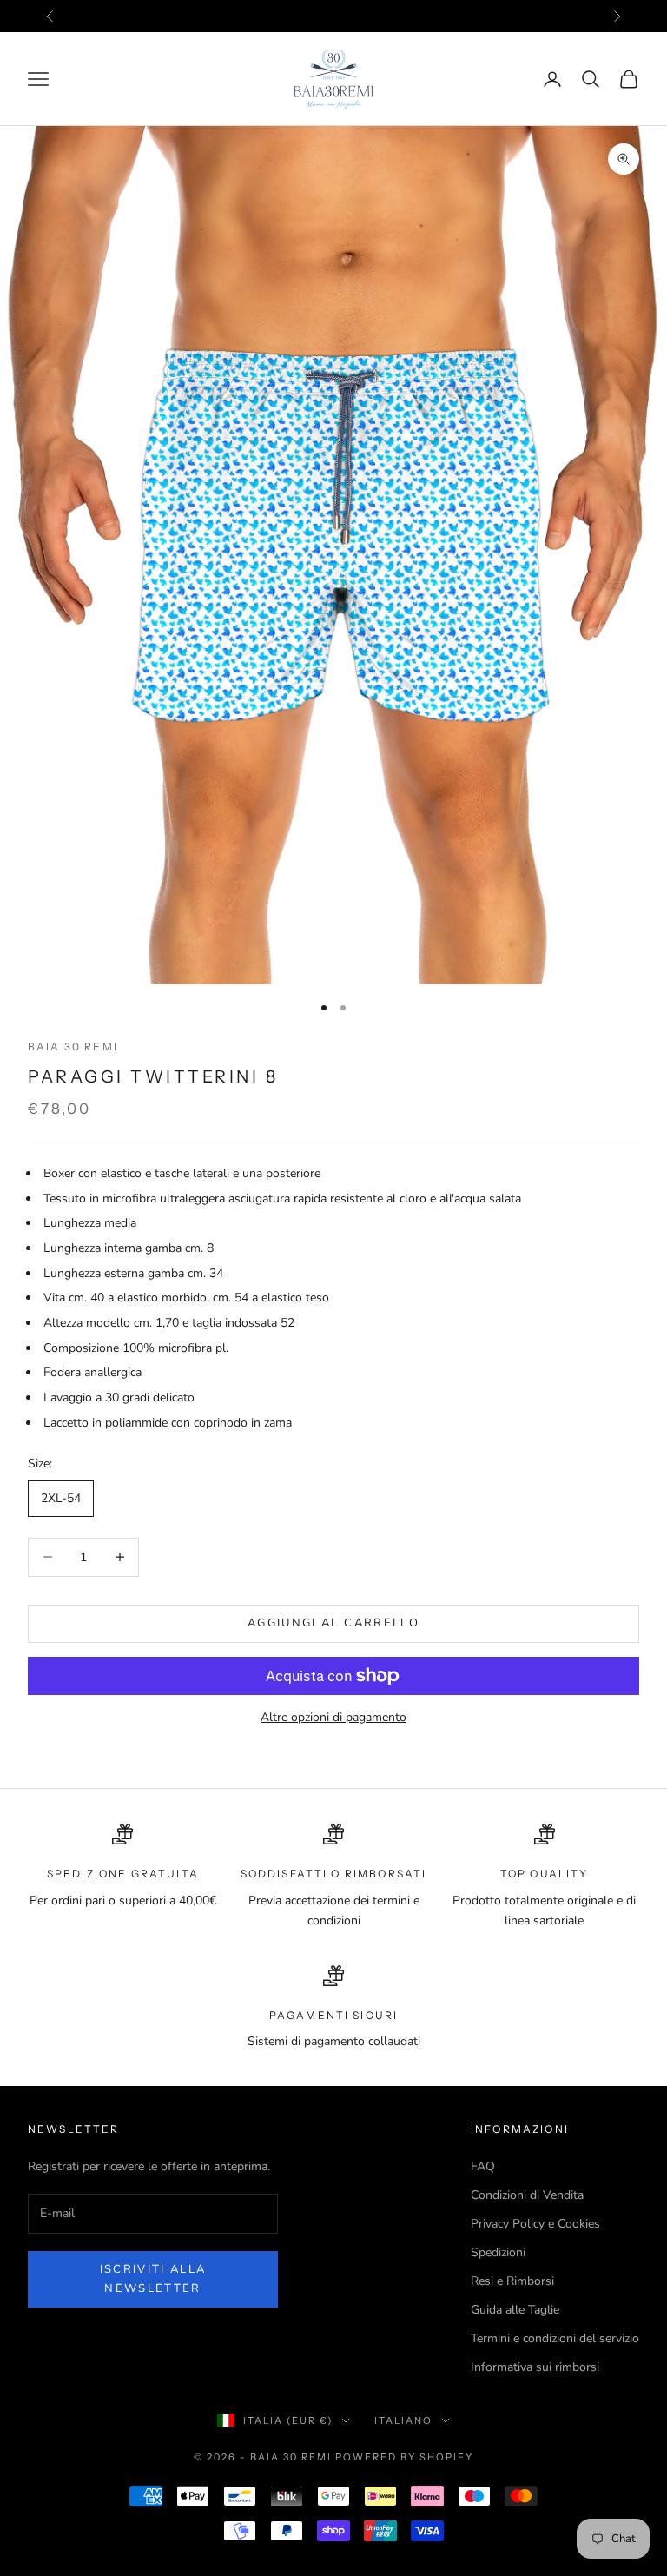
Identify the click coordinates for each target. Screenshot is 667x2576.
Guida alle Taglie (515, 2310)
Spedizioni (498, 2252)
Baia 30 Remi (73, 1046)
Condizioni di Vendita (527, 2195)
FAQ (483, 2166)
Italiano (403, 2420)
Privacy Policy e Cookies (535, 2224)
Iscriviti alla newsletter (153, 2278)
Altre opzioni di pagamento (333, 1717)
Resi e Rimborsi (512, 2281)
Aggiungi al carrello (333, 1623)
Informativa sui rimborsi (535, 2367)
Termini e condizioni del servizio (555, 2338)
